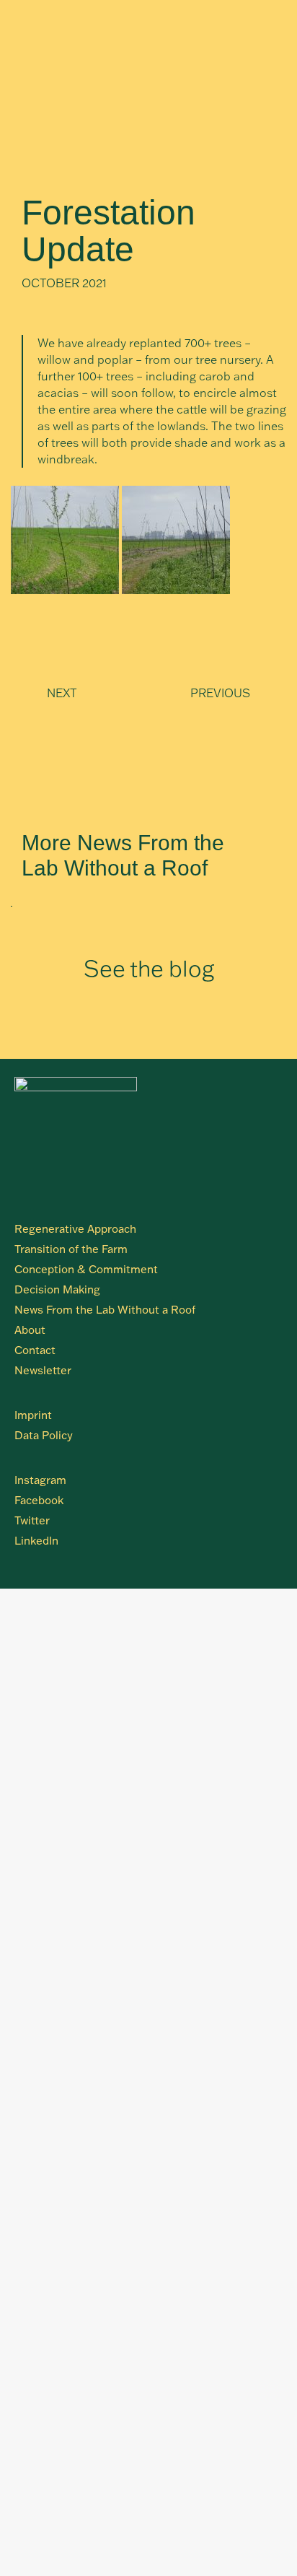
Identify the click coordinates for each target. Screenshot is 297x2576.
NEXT (62, 693)
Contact (35, 1350)
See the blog (149, 968)
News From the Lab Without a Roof (105, 1310)
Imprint (33, 1415)
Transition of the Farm (71, 1249)
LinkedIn (36, 1541)
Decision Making (57, 1289)
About (30, 1330)
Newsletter (43, 1370)
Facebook (39, 1500)
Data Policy (44, 1435)
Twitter (32, 1520)
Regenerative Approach (75, 1229)
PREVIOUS (220, 693)
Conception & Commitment (86, 1269)
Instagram (40, 1480)
